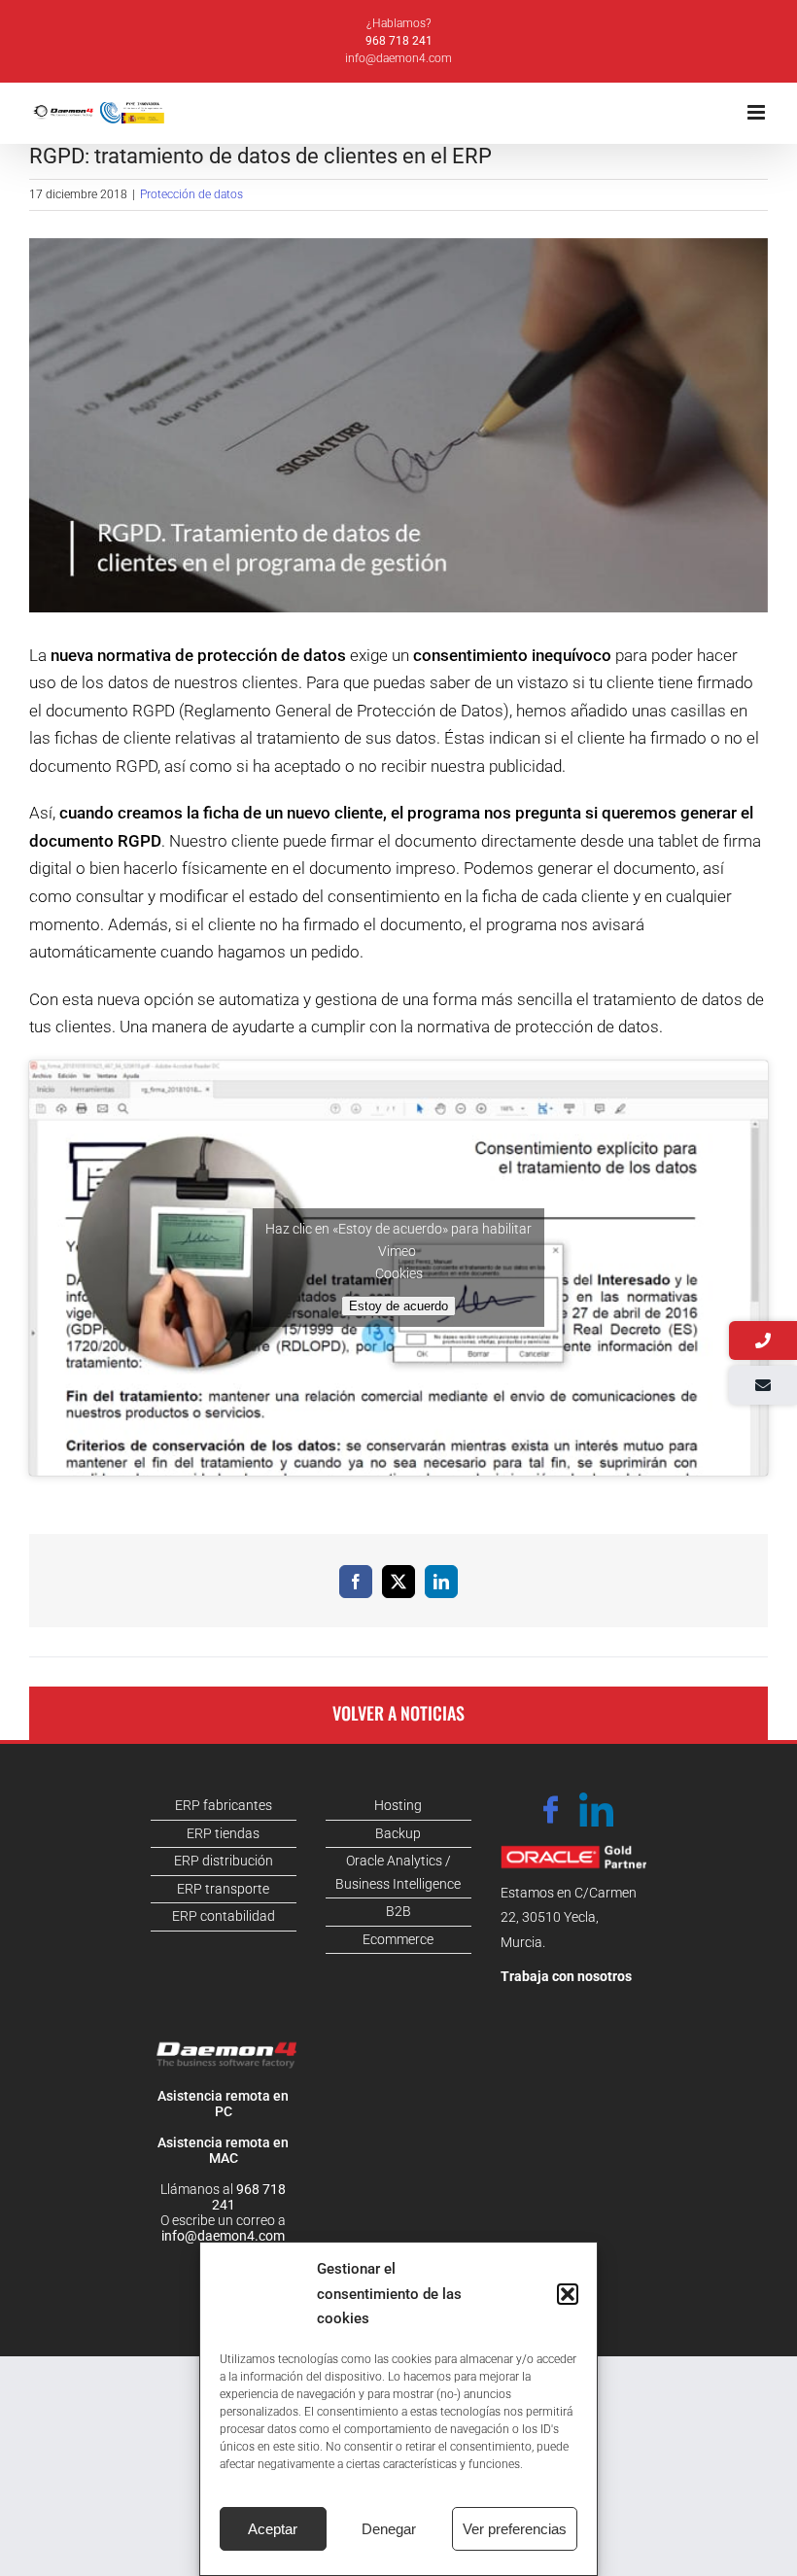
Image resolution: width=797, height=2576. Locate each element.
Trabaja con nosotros (566, 1976)
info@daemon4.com (398, 58)
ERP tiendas (223, 1833)
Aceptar (273, 2529)
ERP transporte (223, 1889)
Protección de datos (191, 194)
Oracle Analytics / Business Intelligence (398, 1872)
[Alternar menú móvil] (758, 112)
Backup (398, 1833)
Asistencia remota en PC (223, 2104)
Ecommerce (398, 1939)
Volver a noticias (398, 1713)
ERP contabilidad (224, 1916)
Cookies (399, 1273)
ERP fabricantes (224, 1805)
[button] (568, 2294)
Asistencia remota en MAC (223, 2150)
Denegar (389, 2529)
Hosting (398, 1805)
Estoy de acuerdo (398, 1306)
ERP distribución (224, 1861)
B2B (398, 1911)
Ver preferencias (515, 2529)
